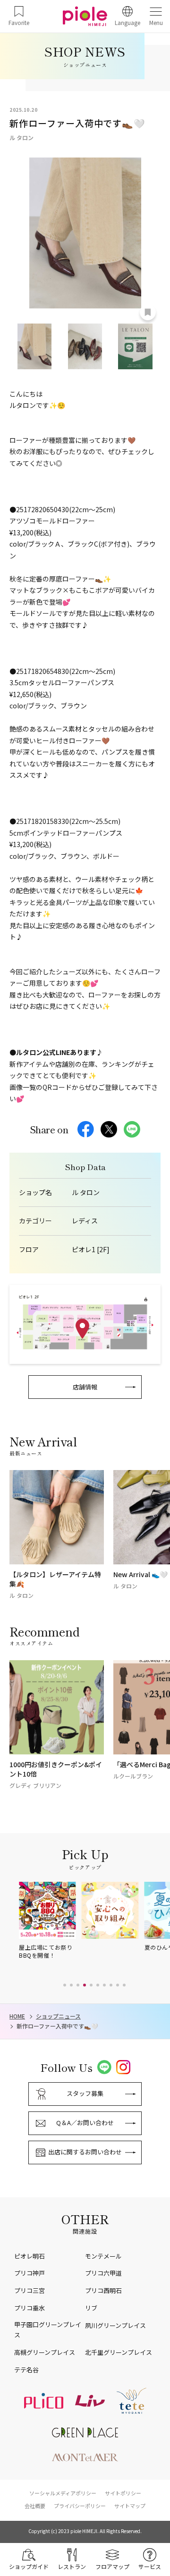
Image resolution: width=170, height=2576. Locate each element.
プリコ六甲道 (103, 2273)
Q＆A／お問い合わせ (85, 2123)
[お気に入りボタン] (148, 312)
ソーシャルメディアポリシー (63, 2493)
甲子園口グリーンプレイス (48, 2330)
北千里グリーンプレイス (119, 2352)
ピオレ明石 (30, 2256)
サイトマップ (130, 2506)
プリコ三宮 (30, 2290)
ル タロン (86, 1192)
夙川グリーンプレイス (115, 2325)
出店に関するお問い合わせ (85, 2152)
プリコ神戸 (30, 2273)
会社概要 (35, 2506)
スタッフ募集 (85, 2093)
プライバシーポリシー (80, 2506)
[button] (65, 1985)
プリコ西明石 (103, 2290)
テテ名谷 (26, 2370)
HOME (17, 2016)
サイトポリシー (123, 2493)
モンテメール (103, 2256)
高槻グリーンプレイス (45, 2352)
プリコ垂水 (30, 2308)
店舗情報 (85, 1387)
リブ (91, 2308)
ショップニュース (58, 2016)
